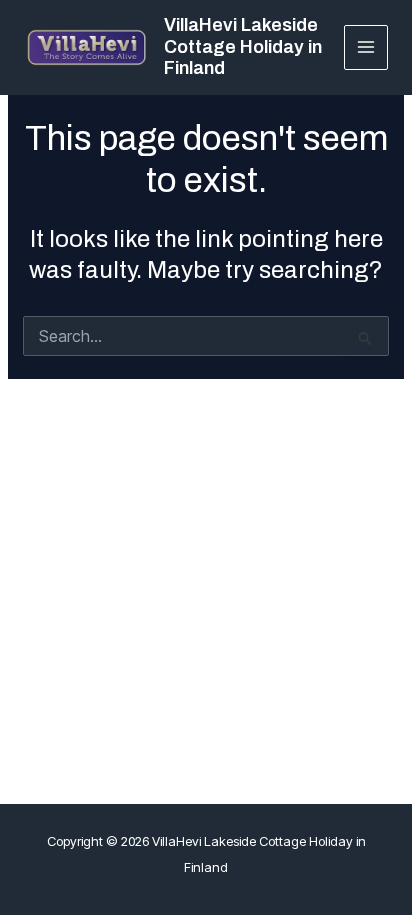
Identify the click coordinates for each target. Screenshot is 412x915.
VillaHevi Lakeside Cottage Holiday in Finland (243, 46)
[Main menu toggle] (366, 47)
